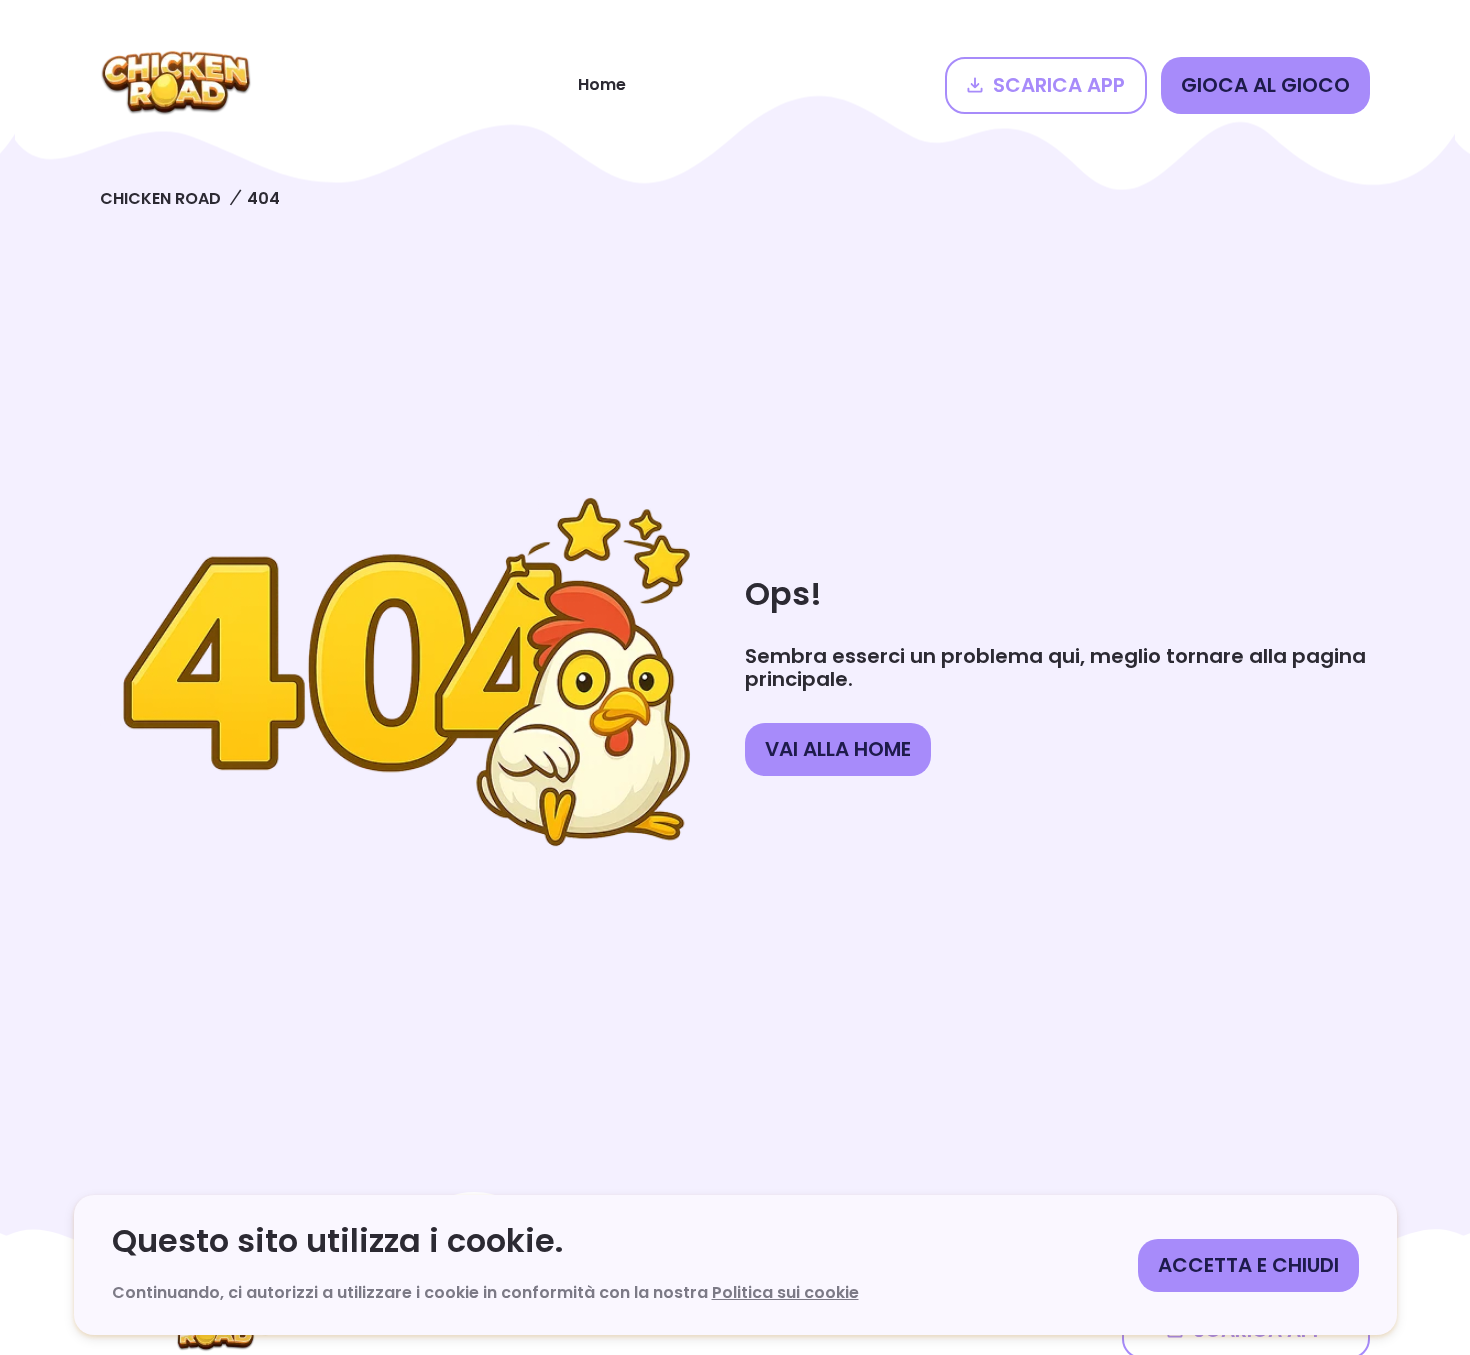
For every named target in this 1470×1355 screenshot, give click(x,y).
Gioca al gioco (1265, 85)
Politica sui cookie (785, 1292)
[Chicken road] (176, 85)
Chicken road (160, 198)
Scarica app (1059, 85)
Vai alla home (838, 749)
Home (602, 84)
